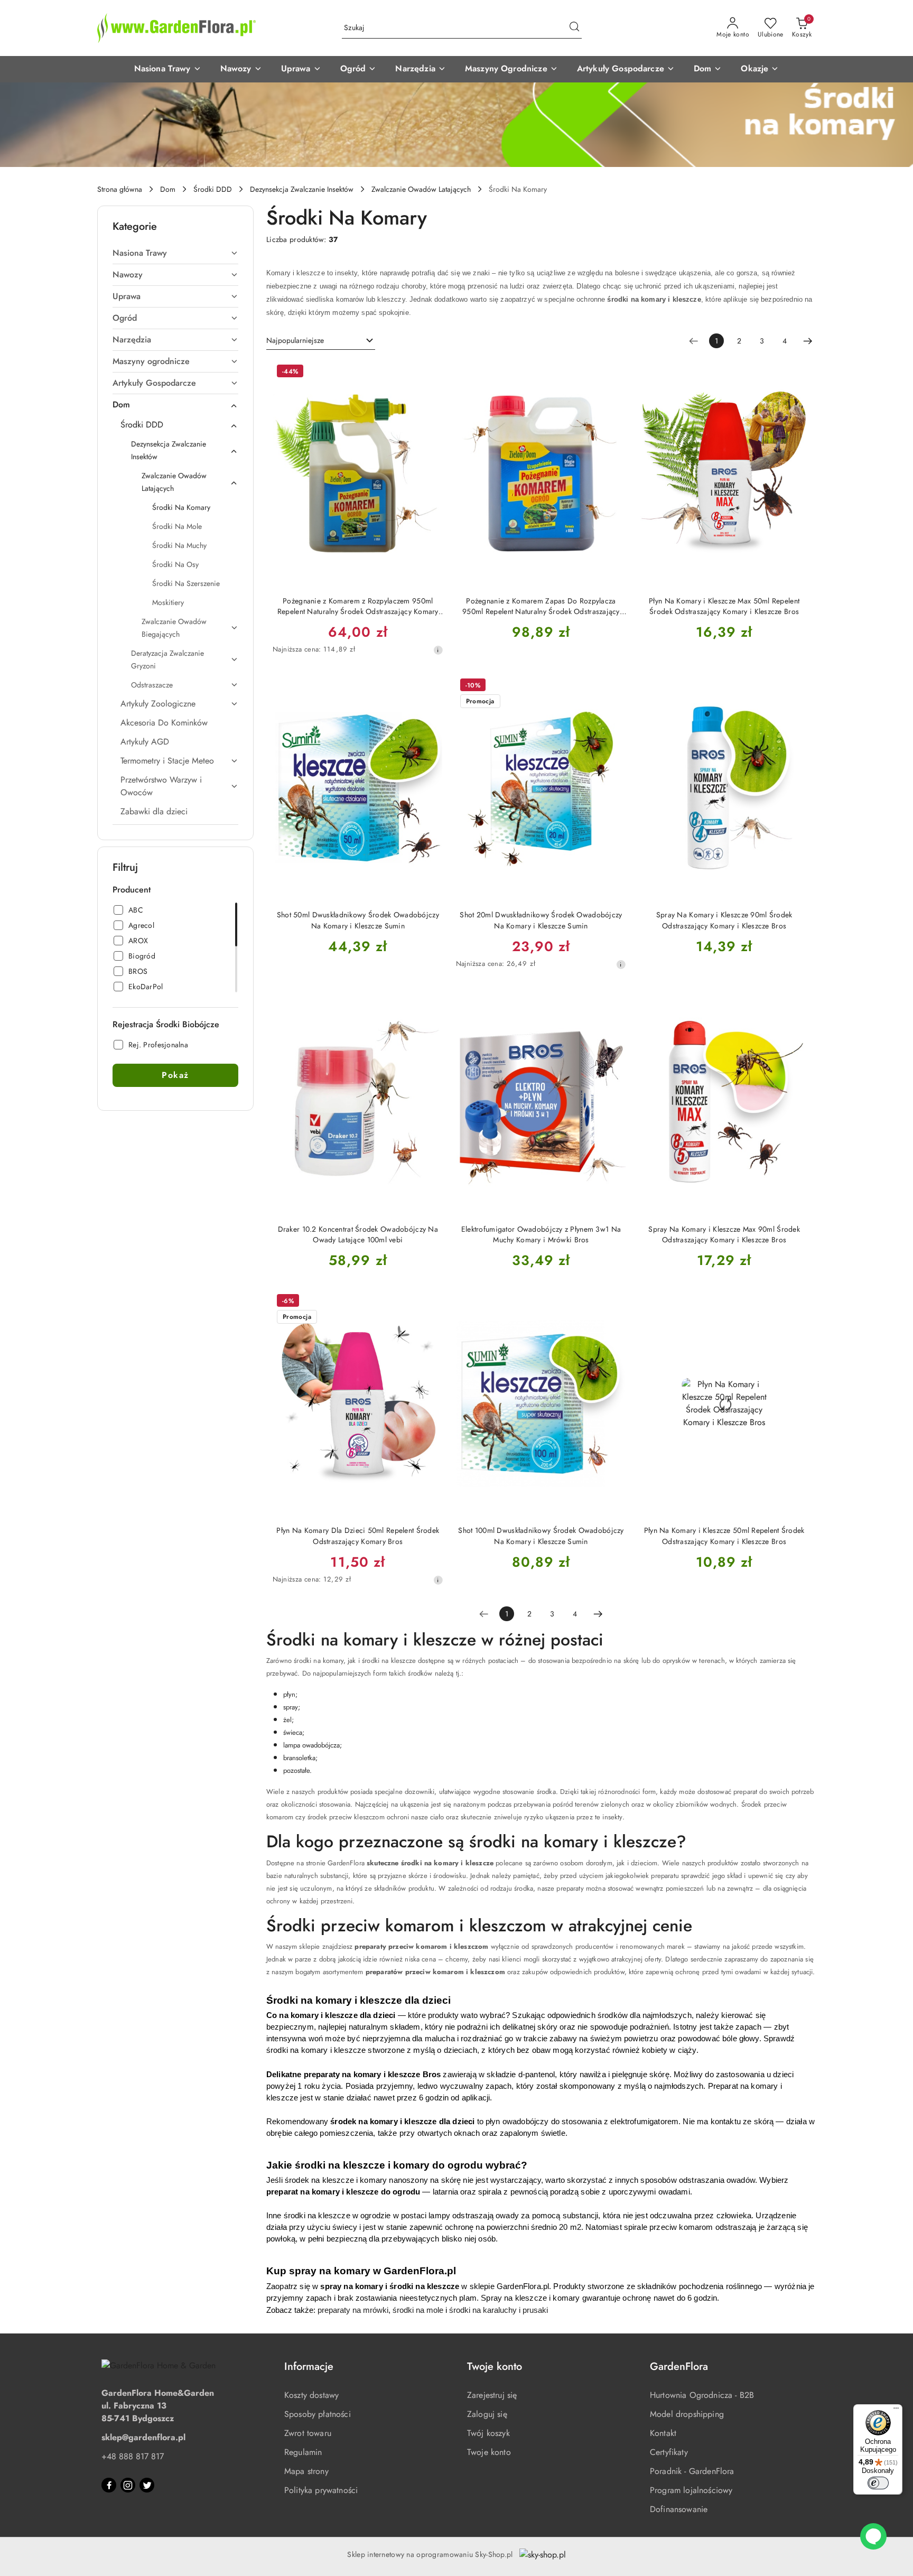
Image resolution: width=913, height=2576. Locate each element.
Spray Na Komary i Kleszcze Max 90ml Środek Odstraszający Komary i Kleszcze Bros (724, 1234)
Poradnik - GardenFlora (692, 2471)
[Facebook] (109, 2485)
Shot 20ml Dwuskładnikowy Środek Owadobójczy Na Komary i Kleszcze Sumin (541, 920)
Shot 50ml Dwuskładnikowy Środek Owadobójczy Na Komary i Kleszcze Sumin (358, 920)
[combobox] (321, 341)
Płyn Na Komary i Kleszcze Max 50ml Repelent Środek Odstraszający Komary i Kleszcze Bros (724, 606)
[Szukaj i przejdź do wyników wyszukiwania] (574, 28)
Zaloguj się (487, 2414)
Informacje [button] (309, 2366)
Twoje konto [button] (495, 2366)
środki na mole (418, 2310)
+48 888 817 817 (133, 2456)
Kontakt (663, 2433)
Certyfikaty (669, 2452)
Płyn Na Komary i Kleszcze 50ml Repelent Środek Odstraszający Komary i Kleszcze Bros (724, 1536)
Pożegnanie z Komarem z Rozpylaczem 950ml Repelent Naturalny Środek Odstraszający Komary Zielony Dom (358, 606)
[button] (168, 69)
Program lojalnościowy (691, 2490)
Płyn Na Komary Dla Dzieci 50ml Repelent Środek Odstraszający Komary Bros (358, 1536)
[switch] (878, 2483)
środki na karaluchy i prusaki (499, 2310)
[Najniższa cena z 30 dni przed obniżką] (438, 650)
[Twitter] (147, 2485)
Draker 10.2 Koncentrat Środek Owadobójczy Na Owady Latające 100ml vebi (358, 1234)
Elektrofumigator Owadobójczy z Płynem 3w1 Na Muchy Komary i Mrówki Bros (541, 1234)
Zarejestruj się (492, 2395)
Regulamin (303, 2452)
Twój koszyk (488, 2433)
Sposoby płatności (318, 2414)
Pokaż (175, 1075)
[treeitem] (175, 253)
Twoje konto (489, 2452)
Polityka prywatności (321, 2490)
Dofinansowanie (679, 2509)
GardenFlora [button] (679, 2366)
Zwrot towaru (308, 2433)
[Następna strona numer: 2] (808, 341)
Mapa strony (306, 2471)
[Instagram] (128, 2485)
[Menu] (896, 2411)
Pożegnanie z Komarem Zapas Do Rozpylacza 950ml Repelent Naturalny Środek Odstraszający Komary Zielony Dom (541, 606)
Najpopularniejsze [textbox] (295, 340)
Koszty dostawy (311, 2395)
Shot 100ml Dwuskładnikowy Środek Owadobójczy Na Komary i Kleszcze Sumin (541, 1536)
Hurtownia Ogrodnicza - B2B (702, 2395)
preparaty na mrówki (353, 2310)
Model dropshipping (687, 2414)
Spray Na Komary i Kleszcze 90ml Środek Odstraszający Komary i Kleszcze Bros (724, 920)
